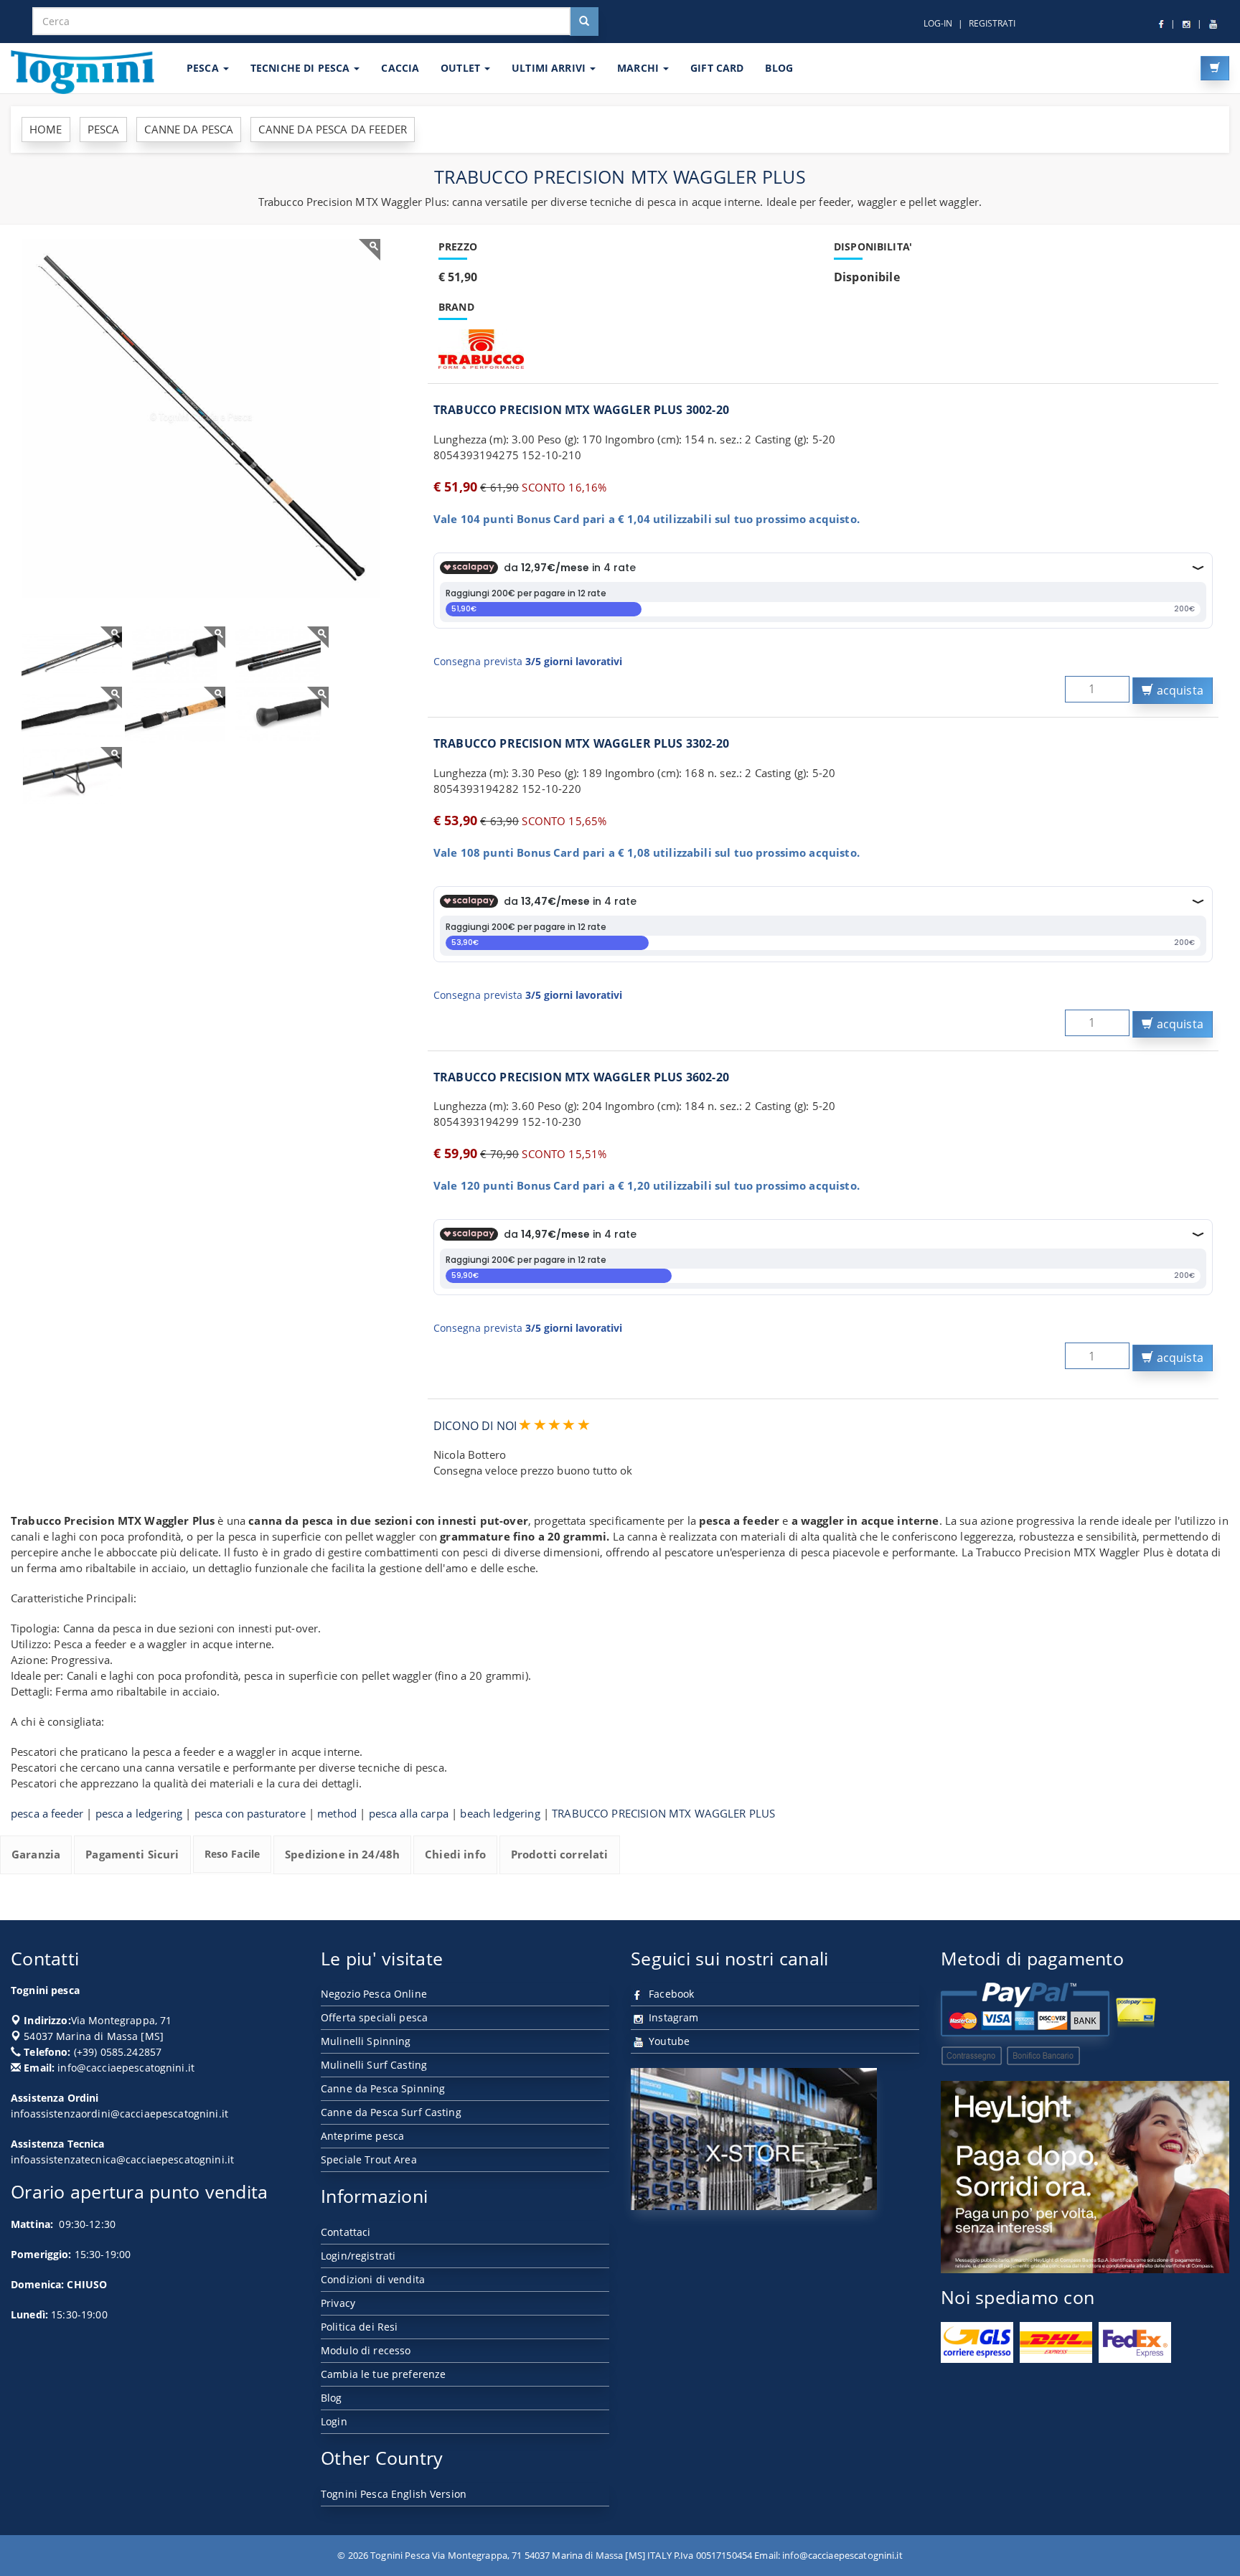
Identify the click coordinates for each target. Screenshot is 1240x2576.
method (337, 1813)
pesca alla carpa (409, 1813)
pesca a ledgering (139, 1813)
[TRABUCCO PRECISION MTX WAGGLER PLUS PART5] (278, 715)
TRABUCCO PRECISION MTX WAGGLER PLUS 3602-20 (581, 1077)
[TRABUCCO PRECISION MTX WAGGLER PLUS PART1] (175, 655)
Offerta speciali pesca (374, 2017)
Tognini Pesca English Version (394, 2494)
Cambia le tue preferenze (383, 2374)
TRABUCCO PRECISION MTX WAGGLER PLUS (663, 1813)
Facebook (670, 1994)
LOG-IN (938, 23)
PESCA (204, 68)
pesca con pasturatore (250, 1813)
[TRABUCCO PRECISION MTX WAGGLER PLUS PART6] (72, 775)
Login (334, 2421)
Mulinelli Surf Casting (374, 2065)
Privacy (338, 2303)
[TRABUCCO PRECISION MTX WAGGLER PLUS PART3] (72, 715)
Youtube (668, 2041)
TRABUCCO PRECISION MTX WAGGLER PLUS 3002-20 (581, 410)
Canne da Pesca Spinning (383, 2088)
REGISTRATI (992, 23)
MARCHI (639, 68)
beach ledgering (500, 1813)
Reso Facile (232, 1854)
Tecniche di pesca (302, 68)
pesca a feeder (47, 1813)
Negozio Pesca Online (374, 1994)
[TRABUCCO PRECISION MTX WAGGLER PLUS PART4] (175, 715)
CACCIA (400, 68)
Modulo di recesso (366, 2350)
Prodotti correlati (560, 1854)
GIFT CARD (717, 68)
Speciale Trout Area (369, 2159)
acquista (1179, 690)
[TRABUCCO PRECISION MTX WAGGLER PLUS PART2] (278, 655)
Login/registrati (358, 2256)
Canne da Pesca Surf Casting (391, 2112)
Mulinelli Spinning (366, 2041)
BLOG (779, 68)
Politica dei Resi (359, 2327)
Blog (332, 2398)
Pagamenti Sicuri (132, 1854)
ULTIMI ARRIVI (550, 68)
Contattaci (346, 2232)
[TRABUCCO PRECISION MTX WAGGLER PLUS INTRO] (72, 655)
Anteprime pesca (362, 2136)
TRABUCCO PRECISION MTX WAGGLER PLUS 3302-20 (581, 743)
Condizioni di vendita (373, 2279)
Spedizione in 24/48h (342, 1854)
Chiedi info (455, 1854)
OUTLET (462, 68)
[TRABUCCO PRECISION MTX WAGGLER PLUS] (201, 418)
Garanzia (36, 1854)
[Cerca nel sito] (584, 22)
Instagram (672, 2017)
